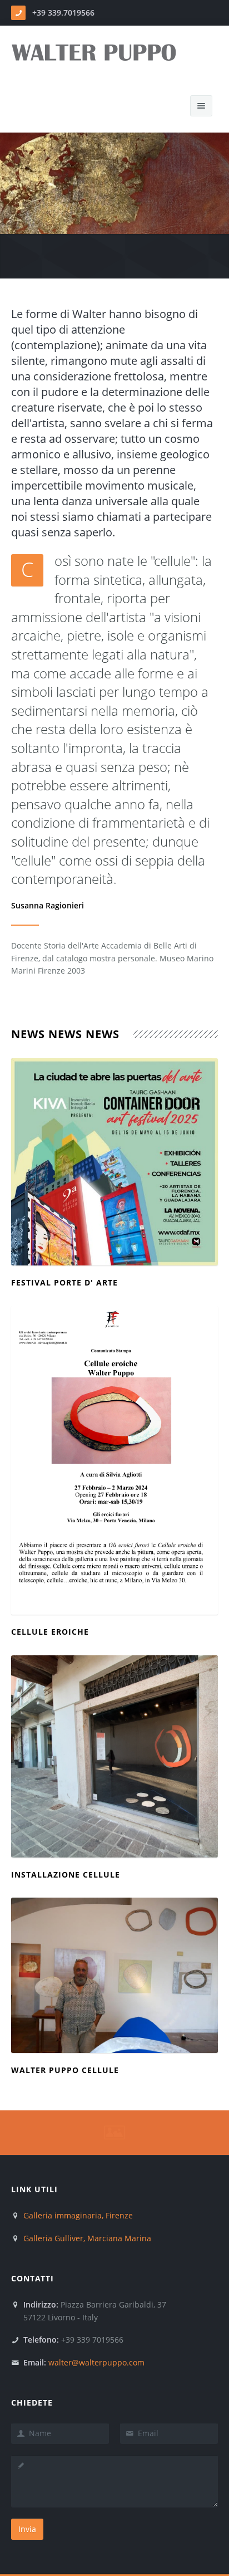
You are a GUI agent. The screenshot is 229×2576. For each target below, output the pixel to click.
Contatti (33, 2278)
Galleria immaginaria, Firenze (78, 2215)
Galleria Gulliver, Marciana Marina (87, 2238)
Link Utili (34, 2189)
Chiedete (32, 2403)
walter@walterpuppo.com (96, 2362)
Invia (27, 2529)
